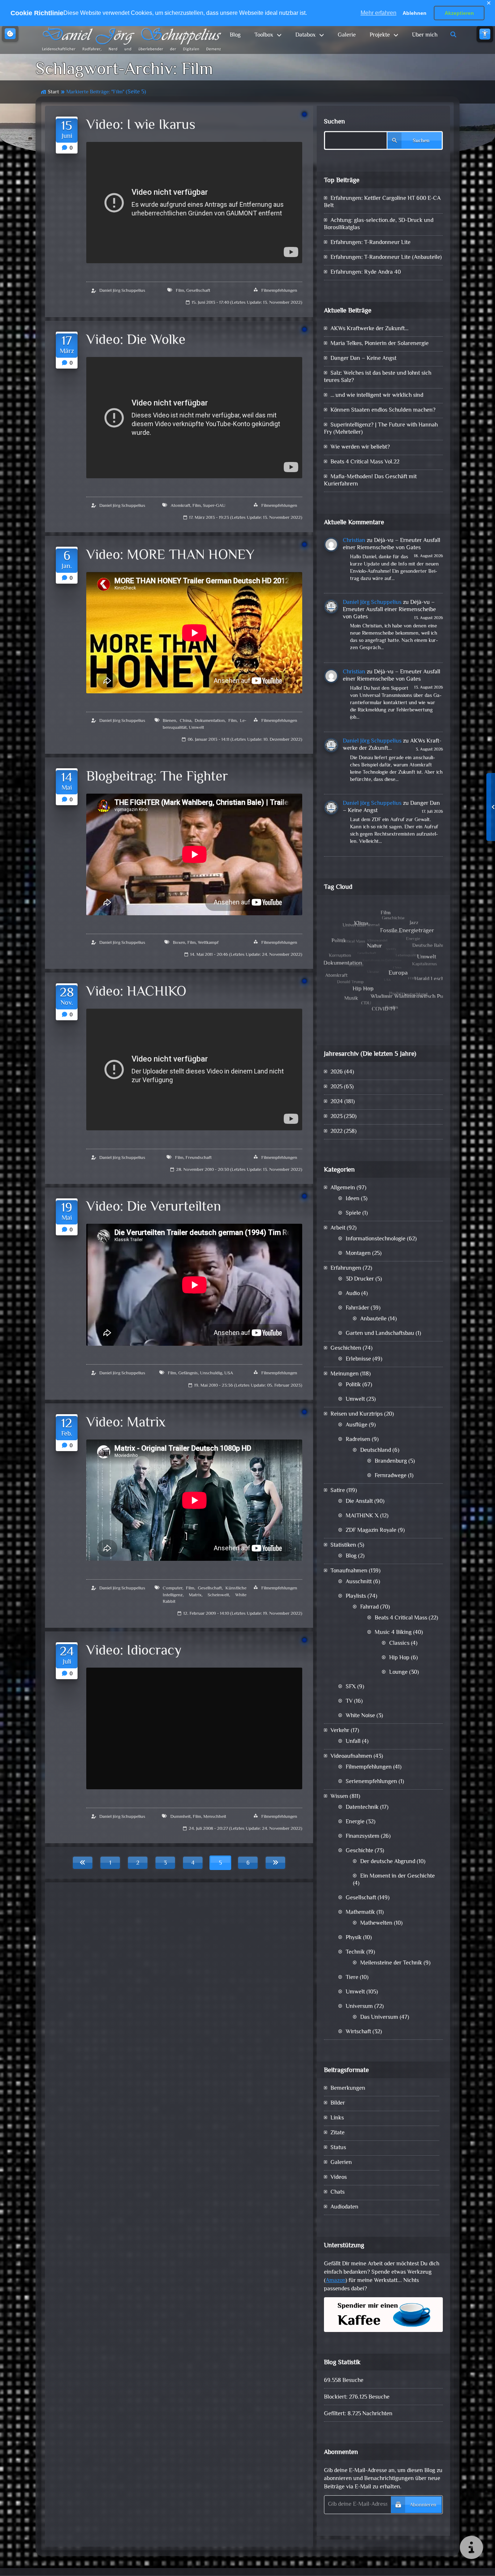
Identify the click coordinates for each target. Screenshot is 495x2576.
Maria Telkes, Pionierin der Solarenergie (380, 344)
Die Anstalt (359, 1502)
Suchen (334, 122)
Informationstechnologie (376, 1239)
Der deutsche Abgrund (388, 1862)
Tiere (352, 1978)
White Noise (360, 1716)
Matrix (195, 1595)
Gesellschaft (198, 291)
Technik (355, 1952)
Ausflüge (357, 1425)
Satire (338, 1491)
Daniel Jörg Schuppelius (122, 291)
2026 (337, 1072)
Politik (353, 1385)
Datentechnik (362, 1808)
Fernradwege (391, 1476)
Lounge (398, 1672)
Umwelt (196, 728)
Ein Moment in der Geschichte (398, 1876)
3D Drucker (360, 1279)
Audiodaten (344, 2207)
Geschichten (346, 1348)
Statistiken (343, 1545)
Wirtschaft (358, 2032)
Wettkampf (208, 943)
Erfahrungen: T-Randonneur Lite (371, 243)
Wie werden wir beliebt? (360, 447)
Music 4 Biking (393, 1633)
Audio (353, 1294)
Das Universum (379, 2018)
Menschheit (215, 1817)
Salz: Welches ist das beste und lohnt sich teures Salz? (378, 377)
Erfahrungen (346, 1268)
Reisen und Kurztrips (357, 1414)
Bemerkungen (348, 2088)
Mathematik (360, 1913)
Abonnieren (423, 2505)
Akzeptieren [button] (459, 13)
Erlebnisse (358, 1359)
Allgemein (343, 1188)
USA (229, 1373)
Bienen (169, 721)
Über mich (425, 35)
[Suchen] (454, 35)
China (186, 721)
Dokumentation (210, 721)
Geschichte (359, 1851)
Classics (399, 1644)
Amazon (336, 2281)
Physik (354, 1938)
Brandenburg (391, 1461)
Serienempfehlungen (371, 1782)
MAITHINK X (362, 1516)
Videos (339, 2178)
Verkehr (340, 1731)
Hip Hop (399, 1658)
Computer (172, 1588)
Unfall (353, 1742)
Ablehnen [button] (415, 13)
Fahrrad (369, 1607)
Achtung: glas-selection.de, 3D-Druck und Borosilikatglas (379, 224)
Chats (338, 2192)
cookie (10, 34)
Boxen (179, 943)
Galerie (347, 35)
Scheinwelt (218, 1595)
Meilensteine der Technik (391, 1963)
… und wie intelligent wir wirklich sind (377, 396)
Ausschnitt (359, 1582)
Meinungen (345, 1374)
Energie (355, 1822)
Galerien (341, 2163)
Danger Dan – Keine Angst (363, 359)
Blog (235, 35)
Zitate (338, 2133)
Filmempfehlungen (279, 291)
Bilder (338, 2103)
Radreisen (358, 1440)
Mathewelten (376, 1923)
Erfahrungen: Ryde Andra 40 (366, 272)
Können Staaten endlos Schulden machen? (383, 410)
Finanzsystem (363, 1837)
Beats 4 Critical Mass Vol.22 (365, 462)
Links (337, 2118)
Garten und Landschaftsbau (380, 1334)
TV (349, 1701)
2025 (336, 1087)
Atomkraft (180, 506)
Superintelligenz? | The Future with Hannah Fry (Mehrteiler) (381, 429)
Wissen (339, 1797)
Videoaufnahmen (351, 1756)
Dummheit (180, 1817)
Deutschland (376, 1451)
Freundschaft (199, 1158)
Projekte (380, 35)
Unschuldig (211, 1373)
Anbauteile (373, 1319)
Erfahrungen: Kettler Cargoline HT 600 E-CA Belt (382, 202)
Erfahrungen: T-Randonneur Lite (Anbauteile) (386, 258)
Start (53, 92)
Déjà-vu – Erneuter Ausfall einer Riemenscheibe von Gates (392, 544)
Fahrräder (357, 1308)
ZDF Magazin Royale (371, 1531)
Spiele (353, 1213)
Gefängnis (188, 1373)
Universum (359, 2007)
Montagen (358, 1254)
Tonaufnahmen (349, 1571)
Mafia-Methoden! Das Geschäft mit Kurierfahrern (370, 481)
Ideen (353, 1199)
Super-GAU (214, 506)
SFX (351, 1687)
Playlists (356, 1596)
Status (338, 2148)
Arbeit (338, 1228)
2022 (336, 1132)
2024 (337, 1102)
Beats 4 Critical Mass (401, 1618)
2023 (336, 1117)
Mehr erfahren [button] (378, 13)
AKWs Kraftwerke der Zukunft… (369, 329)
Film (180, 291)
